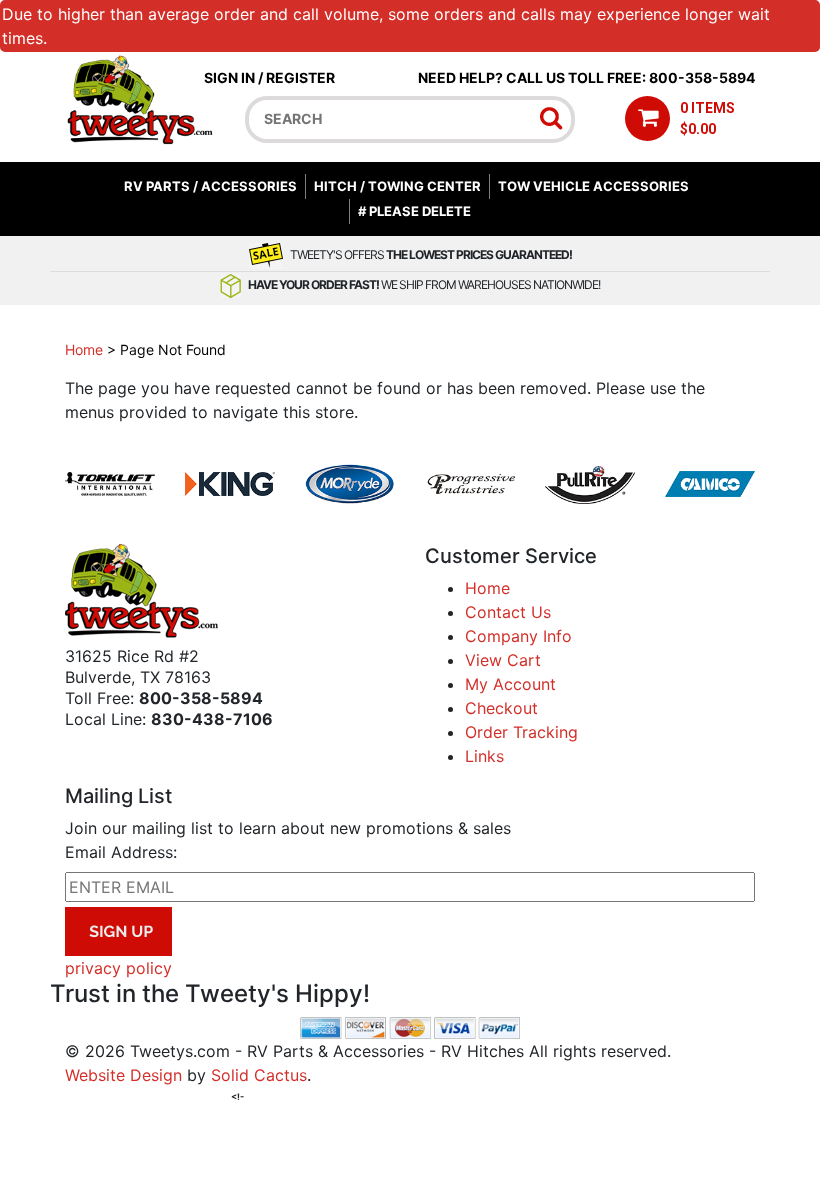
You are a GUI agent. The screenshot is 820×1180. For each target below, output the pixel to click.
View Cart (503, 660)
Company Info (518, 636)
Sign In (229, 77)
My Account (510, 684)
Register (300, 77)
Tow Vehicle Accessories (593, 186)
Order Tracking (521, 732)
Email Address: (121, 852)
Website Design (123, 1075)
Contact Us (508, 612)
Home (84, 349)
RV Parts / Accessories (210, 186)
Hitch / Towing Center (397, 186)
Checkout (501, 708)
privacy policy (118, 968)
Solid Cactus (259, 1075)
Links (484, 756)
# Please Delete (414, 211)
